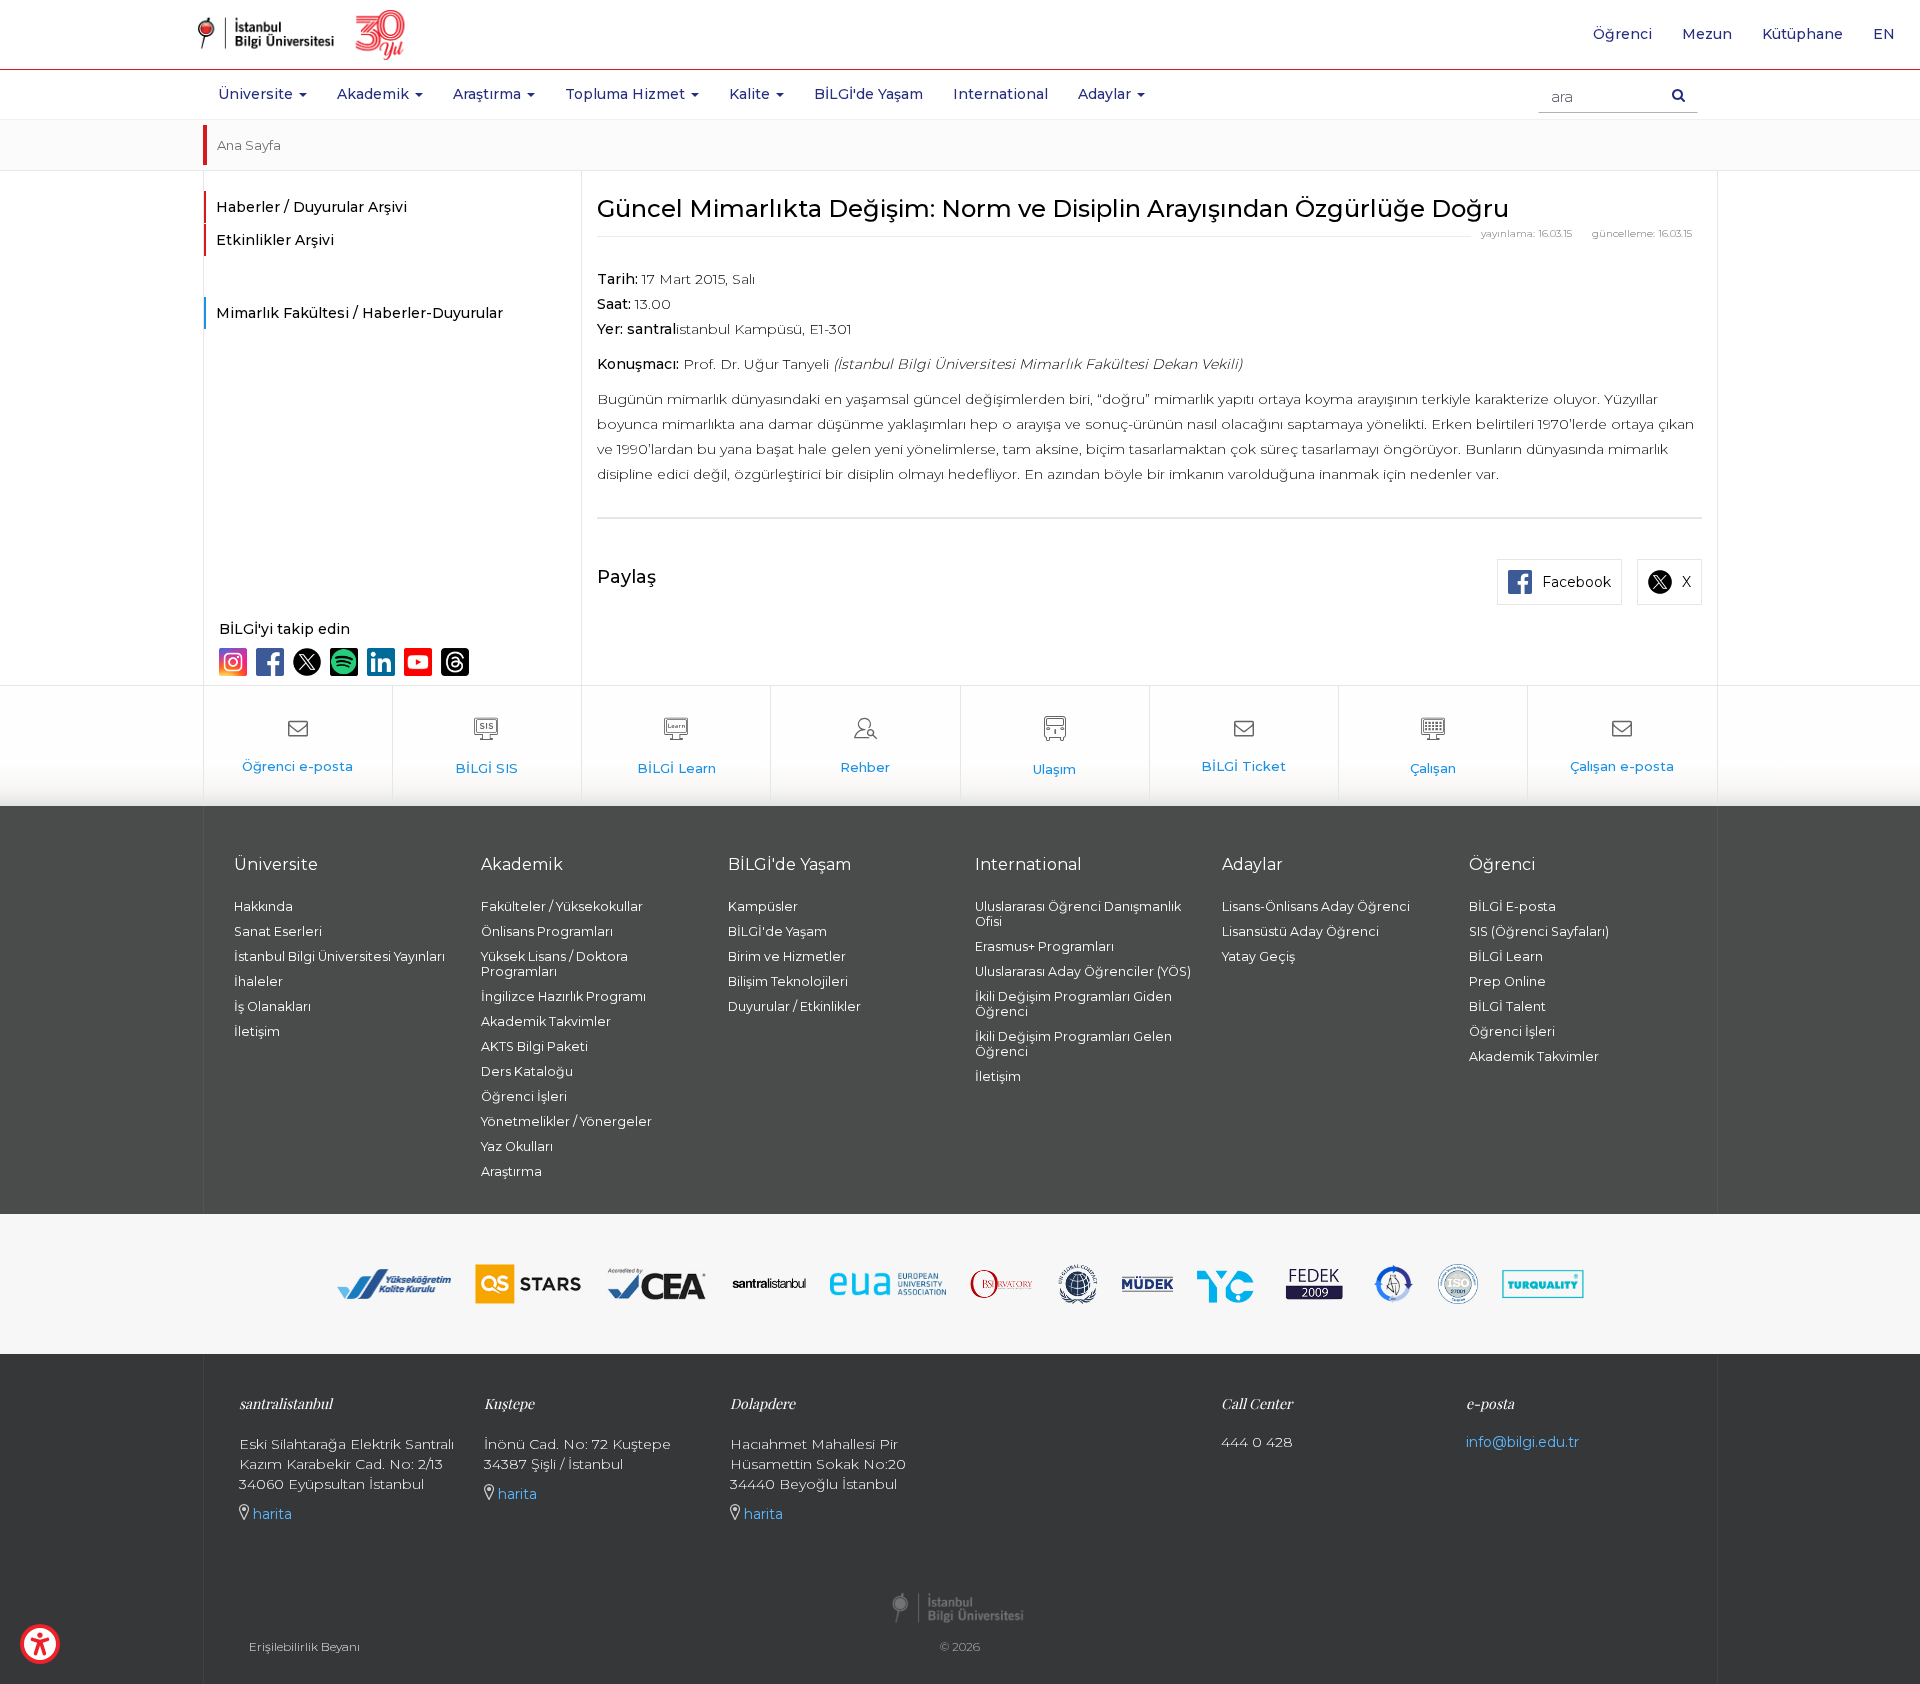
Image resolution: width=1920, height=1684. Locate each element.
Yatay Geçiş (1258, 956)
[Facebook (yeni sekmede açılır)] (272, 662)
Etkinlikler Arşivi (275, 240)
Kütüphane (1802, 34)
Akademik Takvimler (546, 1021)
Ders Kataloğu (527, 1071)
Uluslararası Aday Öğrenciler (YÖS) (1083, 971)
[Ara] (1678, 95)
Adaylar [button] (1106, 94)
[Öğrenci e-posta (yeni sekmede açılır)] (298, 746)
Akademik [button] (375, 94)
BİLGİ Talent (1507, 1006)
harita (270, 1514)
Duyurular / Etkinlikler (794, 1006)
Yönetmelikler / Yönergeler (566, 1121)
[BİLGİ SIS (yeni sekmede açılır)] (487, 746)
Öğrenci (1622, 34)
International (1000, 94)
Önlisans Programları (547, 931)
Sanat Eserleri (278, 931)
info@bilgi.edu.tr (1522, 1442)
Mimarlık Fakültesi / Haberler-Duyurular (359, 313)
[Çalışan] (1433, 746)
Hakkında (263, 906)
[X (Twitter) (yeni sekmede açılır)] (309, 662)
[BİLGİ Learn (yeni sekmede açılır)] (676, 746)
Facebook (1576, 582)
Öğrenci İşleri (524, 1096)
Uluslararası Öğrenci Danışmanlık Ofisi (1078, 914)
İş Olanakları (272, 1006)
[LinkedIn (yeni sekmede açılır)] (383, 662)
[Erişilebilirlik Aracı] (40, 1644)
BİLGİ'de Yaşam (868, 94)
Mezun (1707, 34)
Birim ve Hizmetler (787, 956)
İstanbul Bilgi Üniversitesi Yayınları (339, 956)
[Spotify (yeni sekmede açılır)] (346, 662)
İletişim (257, 1031)
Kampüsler (763, 906)
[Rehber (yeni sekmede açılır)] (865, 746)
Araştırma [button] (489, 94)
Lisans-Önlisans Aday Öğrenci (1316, 906)
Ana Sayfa (249, 145)
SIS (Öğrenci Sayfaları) (1539, 931)
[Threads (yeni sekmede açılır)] (457, 662)
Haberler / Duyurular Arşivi (311, 207)
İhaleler (258, 981)
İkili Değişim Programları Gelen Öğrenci (1073, 1044)
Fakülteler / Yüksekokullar (562, 906)
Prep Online (1507, 981)
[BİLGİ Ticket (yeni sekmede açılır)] (1244, 746)
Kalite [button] (751, 94)
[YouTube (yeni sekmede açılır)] (420, 662)
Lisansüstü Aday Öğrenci (1300, 931)
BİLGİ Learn (1506, 956)
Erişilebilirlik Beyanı (304, 1646)
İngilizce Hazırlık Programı (563, 996)
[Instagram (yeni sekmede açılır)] (235, 662)
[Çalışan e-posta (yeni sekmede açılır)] (1622, 746)
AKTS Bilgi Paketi (534, 1046)
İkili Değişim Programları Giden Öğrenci (1073, 1004)
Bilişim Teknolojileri (788, 981)
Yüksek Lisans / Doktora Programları (554, 964)
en (1891, 41)
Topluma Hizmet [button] (627, 94)
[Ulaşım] (1055, 746)
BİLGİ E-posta (1512, 906)
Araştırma (511, 1171)
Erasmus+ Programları (1044, 946)
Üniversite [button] (257, 94)
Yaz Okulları (517, 1146)
